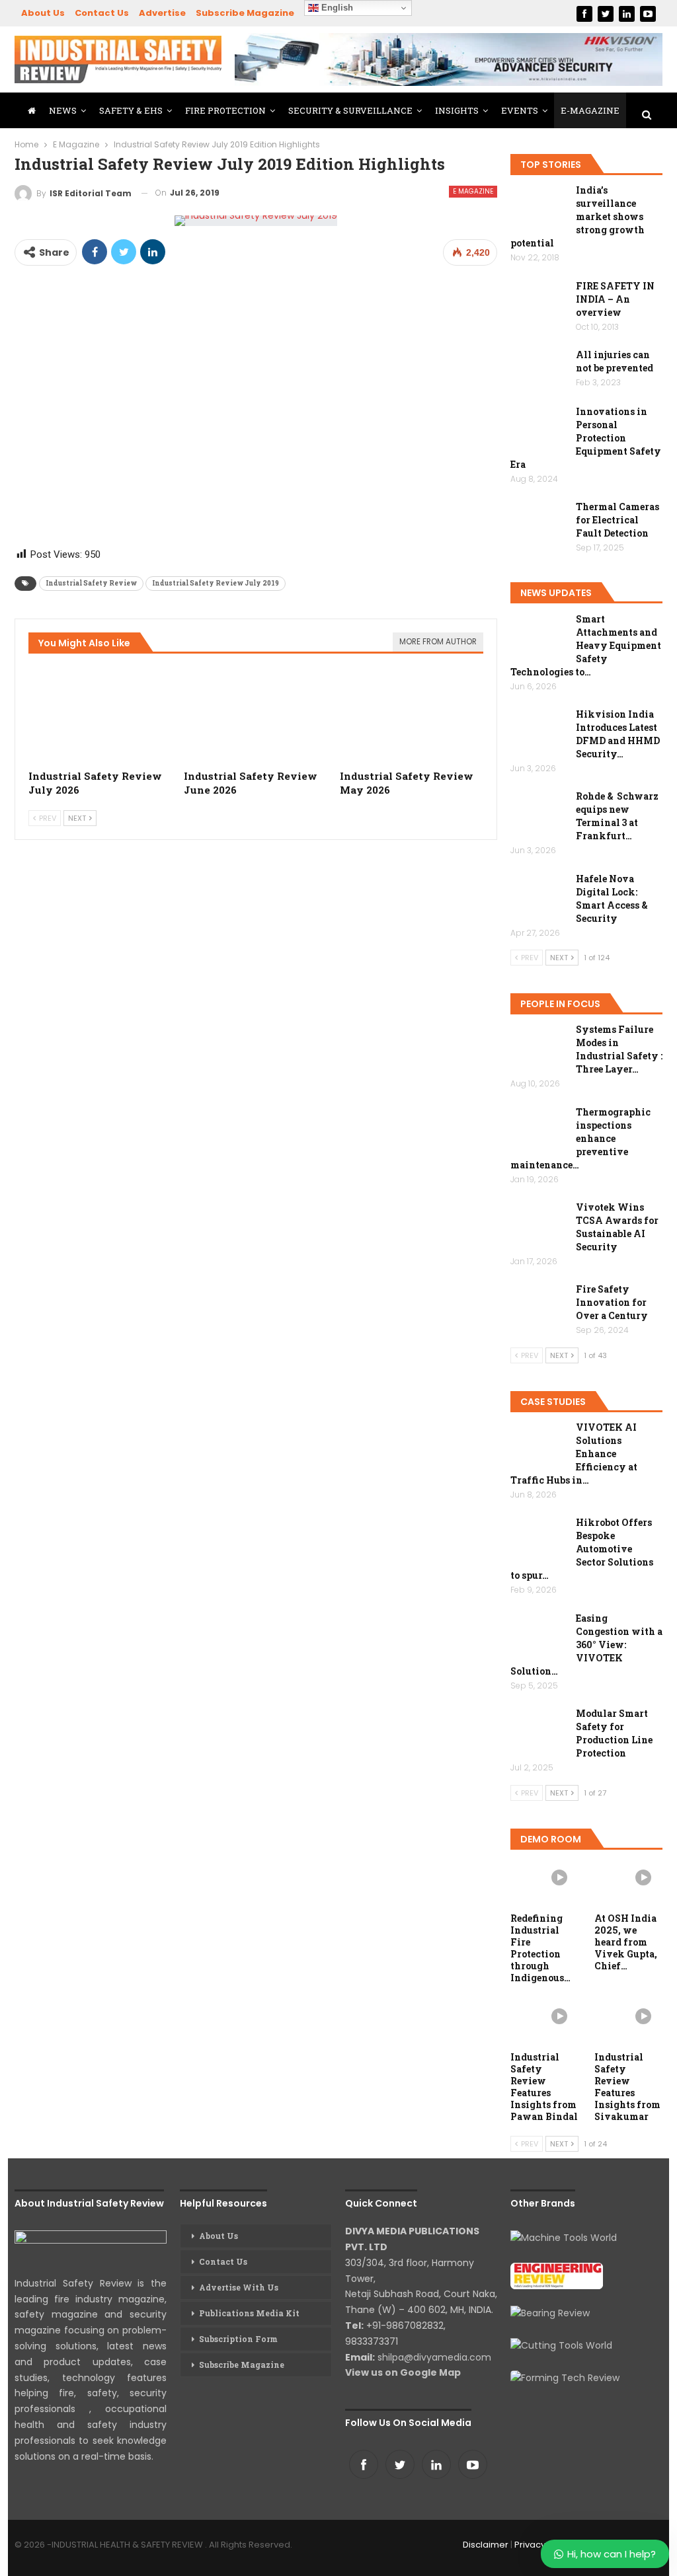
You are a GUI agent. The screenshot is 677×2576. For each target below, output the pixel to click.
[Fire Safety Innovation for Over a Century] (539, 1304)
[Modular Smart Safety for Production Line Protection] (539, 1728)
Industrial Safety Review (91, 583)
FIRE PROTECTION (225, 110)
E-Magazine (590, 110)
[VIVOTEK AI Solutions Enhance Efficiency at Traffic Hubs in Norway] (539, 1442)
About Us (43, 13)
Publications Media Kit (249, 2313)
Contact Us (102, 13)
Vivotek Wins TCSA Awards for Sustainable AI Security (617, 1227)
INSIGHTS (457, 110)
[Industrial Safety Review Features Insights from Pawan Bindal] (544, 2021)
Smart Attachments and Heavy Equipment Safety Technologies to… (586, 645)
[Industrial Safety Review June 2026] (256, 712)
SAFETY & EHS (131, 110)
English (336, 8)
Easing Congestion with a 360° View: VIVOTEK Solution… (586, 1645)
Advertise (162, 13)
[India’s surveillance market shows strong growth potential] (539, 205)
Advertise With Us (239, 2287)
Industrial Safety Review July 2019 (216, 583)
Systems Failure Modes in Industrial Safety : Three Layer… (619, 1049)
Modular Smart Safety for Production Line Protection (614, 1733)
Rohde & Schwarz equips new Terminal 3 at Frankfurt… (617, 816)
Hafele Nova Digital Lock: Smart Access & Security (612, 898)
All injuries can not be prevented (615, 361)
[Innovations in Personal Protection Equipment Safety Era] (539, 426)
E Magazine (473, 191)
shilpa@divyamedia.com (436, 2357)
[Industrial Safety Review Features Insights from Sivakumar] (628, 2021)
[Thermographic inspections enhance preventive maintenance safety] (539, 1127)
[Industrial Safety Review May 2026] (412, 712)
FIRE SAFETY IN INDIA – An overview (615, 299)
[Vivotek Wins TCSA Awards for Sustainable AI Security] (539, 1222)
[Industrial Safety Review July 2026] (100, 712)
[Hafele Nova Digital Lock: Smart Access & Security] (539, 893)
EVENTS (520, 110)
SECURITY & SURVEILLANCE (350, 110)
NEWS (63, 110)
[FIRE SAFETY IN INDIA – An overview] (539, 301)
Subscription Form (238, 2339)
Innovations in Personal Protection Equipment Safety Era (586, 438)
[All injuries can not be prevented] (539, 369)
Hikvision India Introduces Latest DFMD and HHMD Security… (618, 734)
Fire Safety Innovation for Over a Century (612, 1302)
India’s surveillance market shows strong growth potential (577, 216)
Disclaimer (486, 2545)
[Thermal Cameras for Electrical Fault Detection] (539, 521)
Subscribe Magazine (245, 13)
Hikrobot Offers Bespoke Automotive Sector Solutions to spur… (582, 1549)
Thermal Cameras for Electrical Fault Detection (617, 520)
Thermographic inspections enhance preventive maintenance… (580, 1138)
